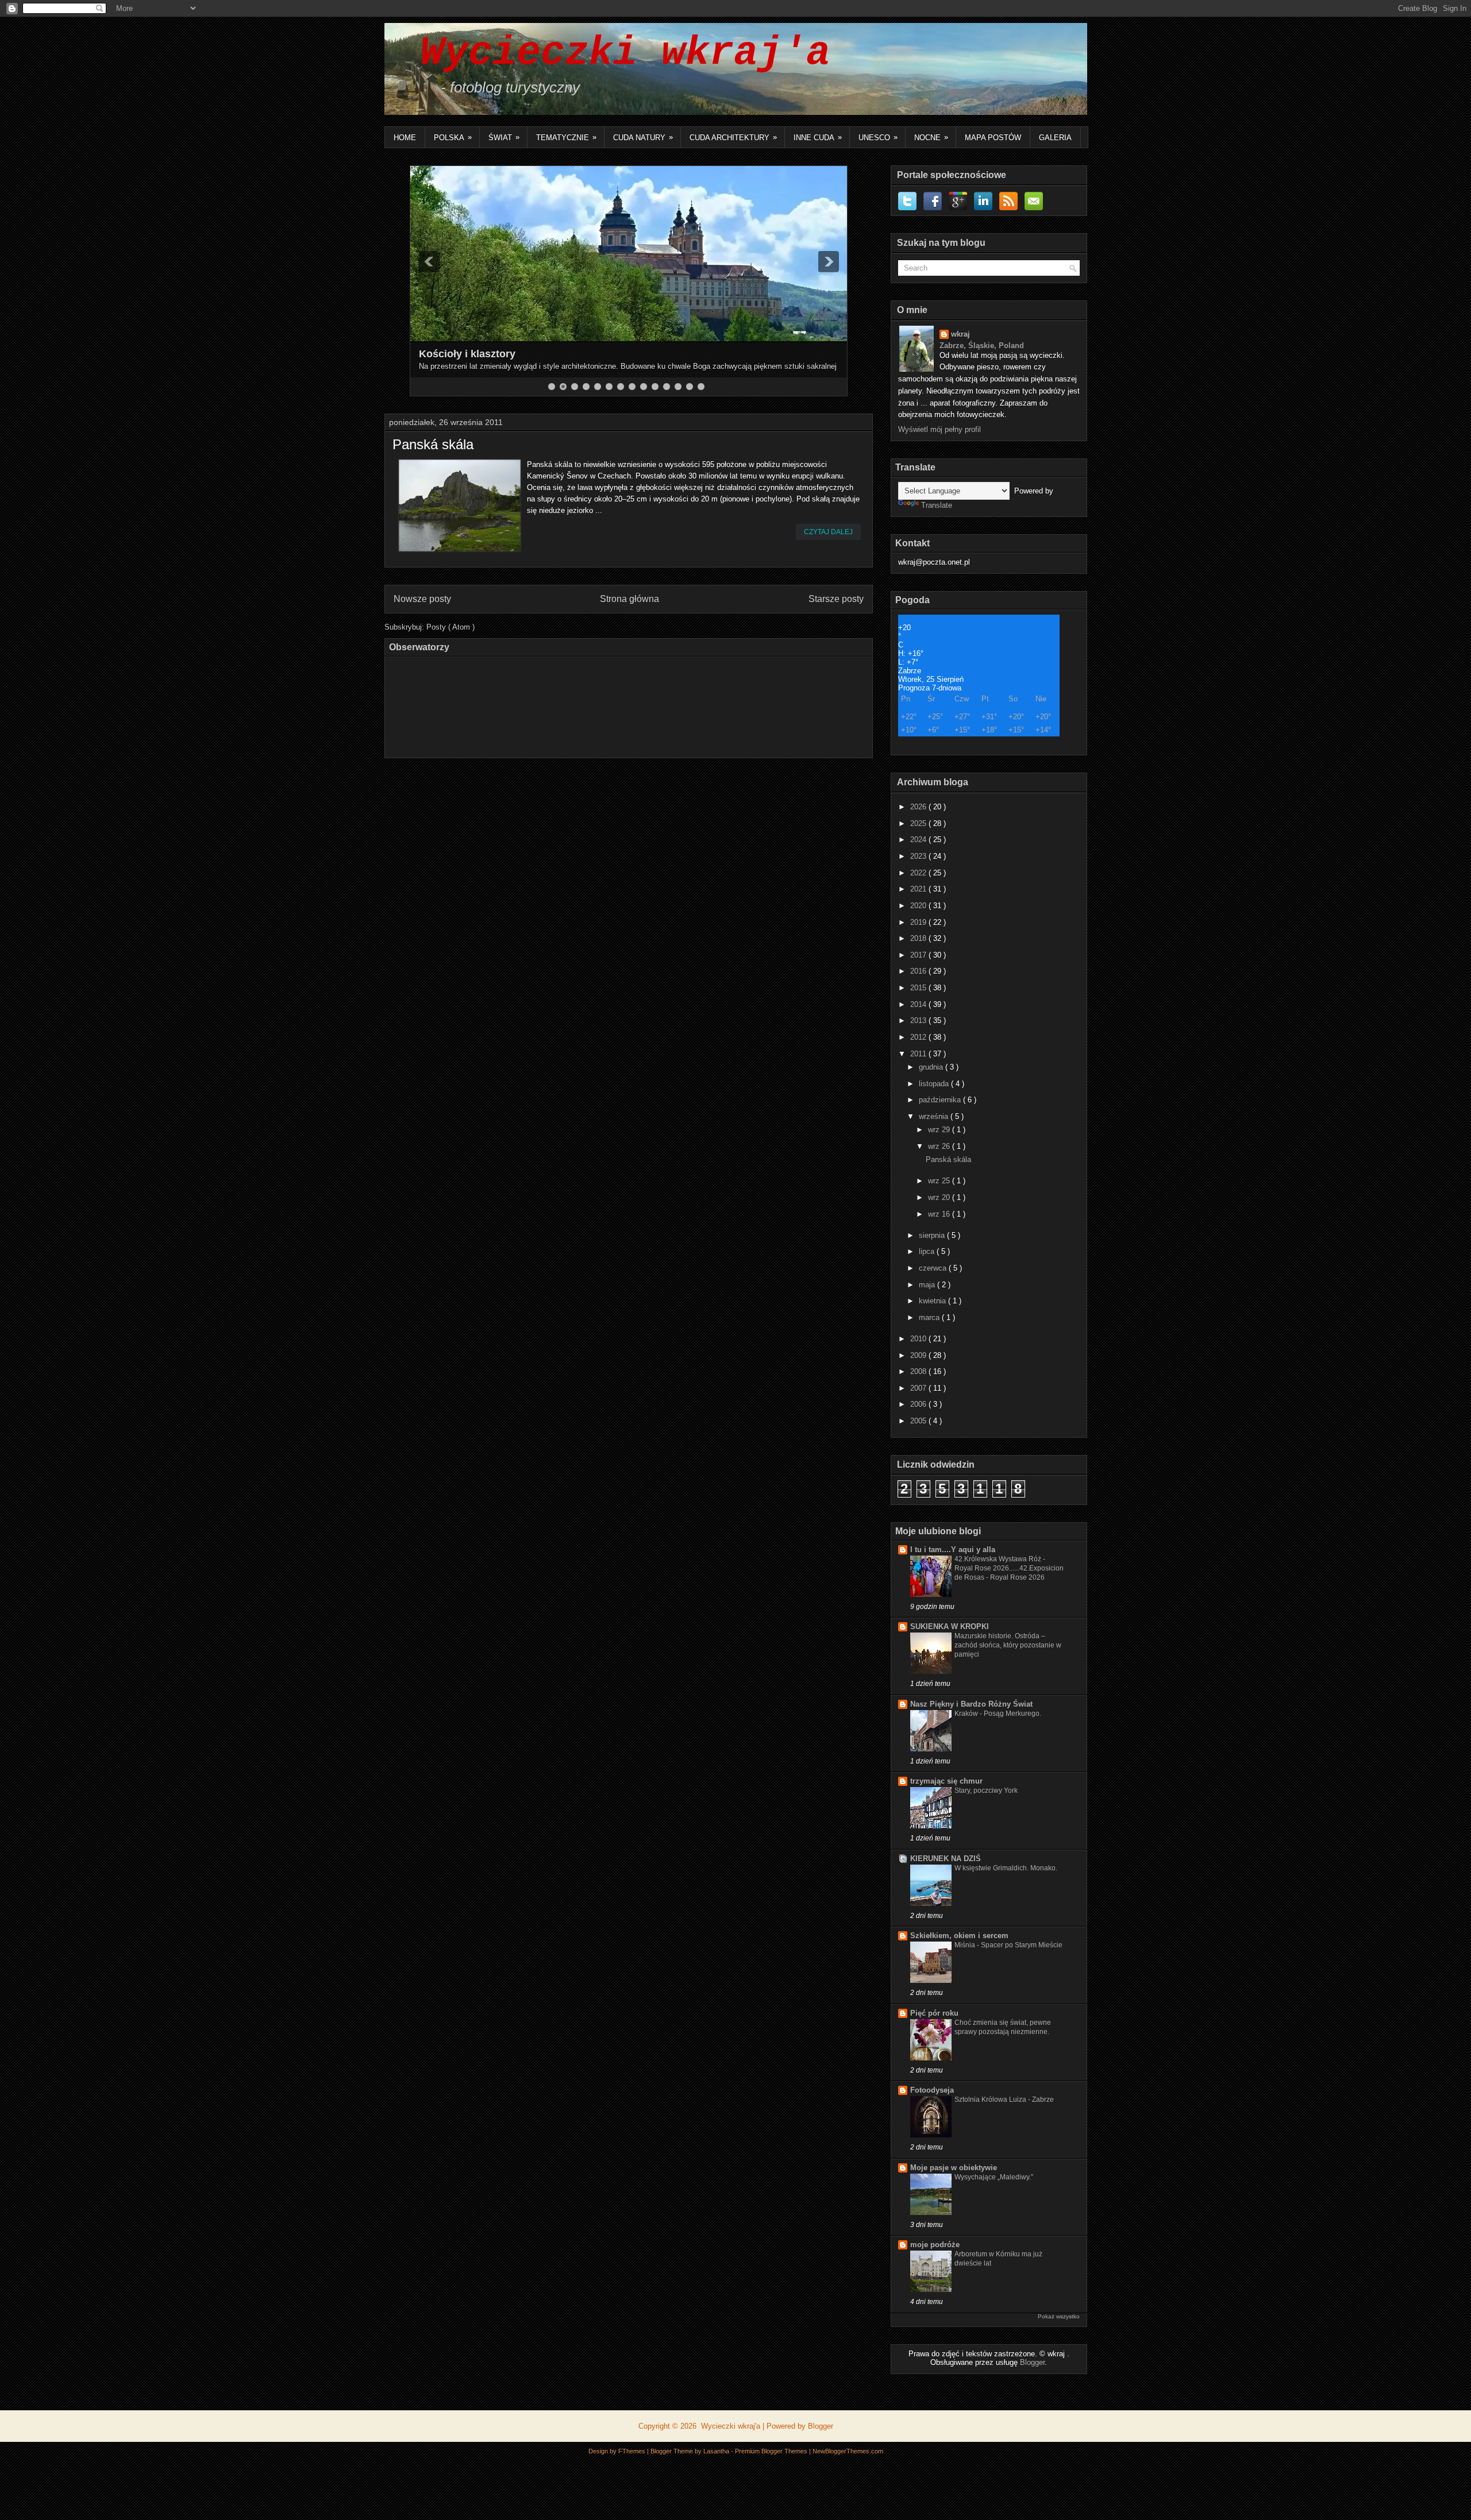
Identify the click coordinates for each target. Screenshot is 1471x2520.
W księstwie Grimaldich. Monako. (1006, 1868)
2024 (919, 840)
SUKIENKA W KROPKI (950, 1626)
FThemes (633, 2451)
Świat (504, 137)
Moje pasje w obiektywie (954, 2168)
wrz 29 (940, 1130)
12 (678, 387)
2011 (919, 1054)
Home (405, 138)
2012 (919, 1037)
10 (655, 387)
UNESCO (878, 137)
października (941, 1100)
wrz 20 (940, 1197)
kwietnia (933, 1301)
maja (928, 1285)
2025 (919, 823)
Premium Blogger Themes (772, 2451)
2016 (919, 971)
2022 (919, 873)
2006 (919, 1404)
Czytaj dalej (828, 532)
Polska (453, 137)
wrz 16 (940, 1214)
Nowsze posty (422, 599)
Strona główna (629, 599)
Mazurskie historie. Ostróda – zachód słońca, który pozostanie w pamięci (1008, 1645)
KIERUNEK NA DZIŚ (946, 1859)
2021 (919, 889)
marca (930, 1317)
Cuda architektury (733, 137)
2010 (919, 1339)
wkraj (960, 334)
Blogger (1032, 2362)
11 (667, 387)
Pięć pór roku (934, 2013)
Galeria (1055, 138)
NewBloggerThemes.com (848, 2451)
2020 (919, 906)
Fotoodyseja (932, 2090)
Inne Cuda (818, 137)
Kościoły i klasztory (467, 354)
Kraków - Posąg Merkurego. (998, 1714)
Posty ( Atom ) (450, 627)
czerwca (934, 1268)
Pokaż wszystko (1059, 2316)
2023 (919, 856)
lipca (928, 1251)
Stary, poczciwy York (986, 1790)
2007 (919, 1388)
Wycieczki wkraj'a (613, 53)
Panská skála (433, 445)
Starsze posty (836, 599)
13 (690, 387)
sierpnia (933, 1235)
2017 (919, 955)
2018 (919, 938)
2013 (919, 1020)
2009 (919, 1355)
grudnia (932, 1067)
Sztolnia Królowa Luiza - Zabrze (1004, 2100)
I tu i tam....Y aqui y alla (953, 1550)
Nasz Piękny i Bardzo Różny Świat (971, 1704)
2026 (919, 807)
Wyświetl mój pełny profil (939, 429)
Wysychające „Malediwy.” (994, 2177)
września (935, 1116)
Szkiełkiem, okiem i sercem (959, 1936)
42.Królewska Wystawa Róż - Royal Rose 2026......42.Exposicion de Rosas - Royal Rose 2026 (1009, 1568)
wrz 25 (940, 1181)
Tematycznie (566, 137)
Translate (937, 505)
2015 (919, 988)
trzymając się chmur (946, 1781)
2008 (919, 1371)
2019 (919, 922)
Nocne (931, 137)
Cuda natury (643, 137)
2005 (919, 1421)
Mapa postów (993, 138)
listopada (935, 1084)
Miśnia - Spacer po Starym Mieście (1008, 1945)
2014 (919, 1004)
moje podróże (935, 2245)
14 (701, 387)
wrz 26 (940, 1146)
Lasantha (717, 2451)
